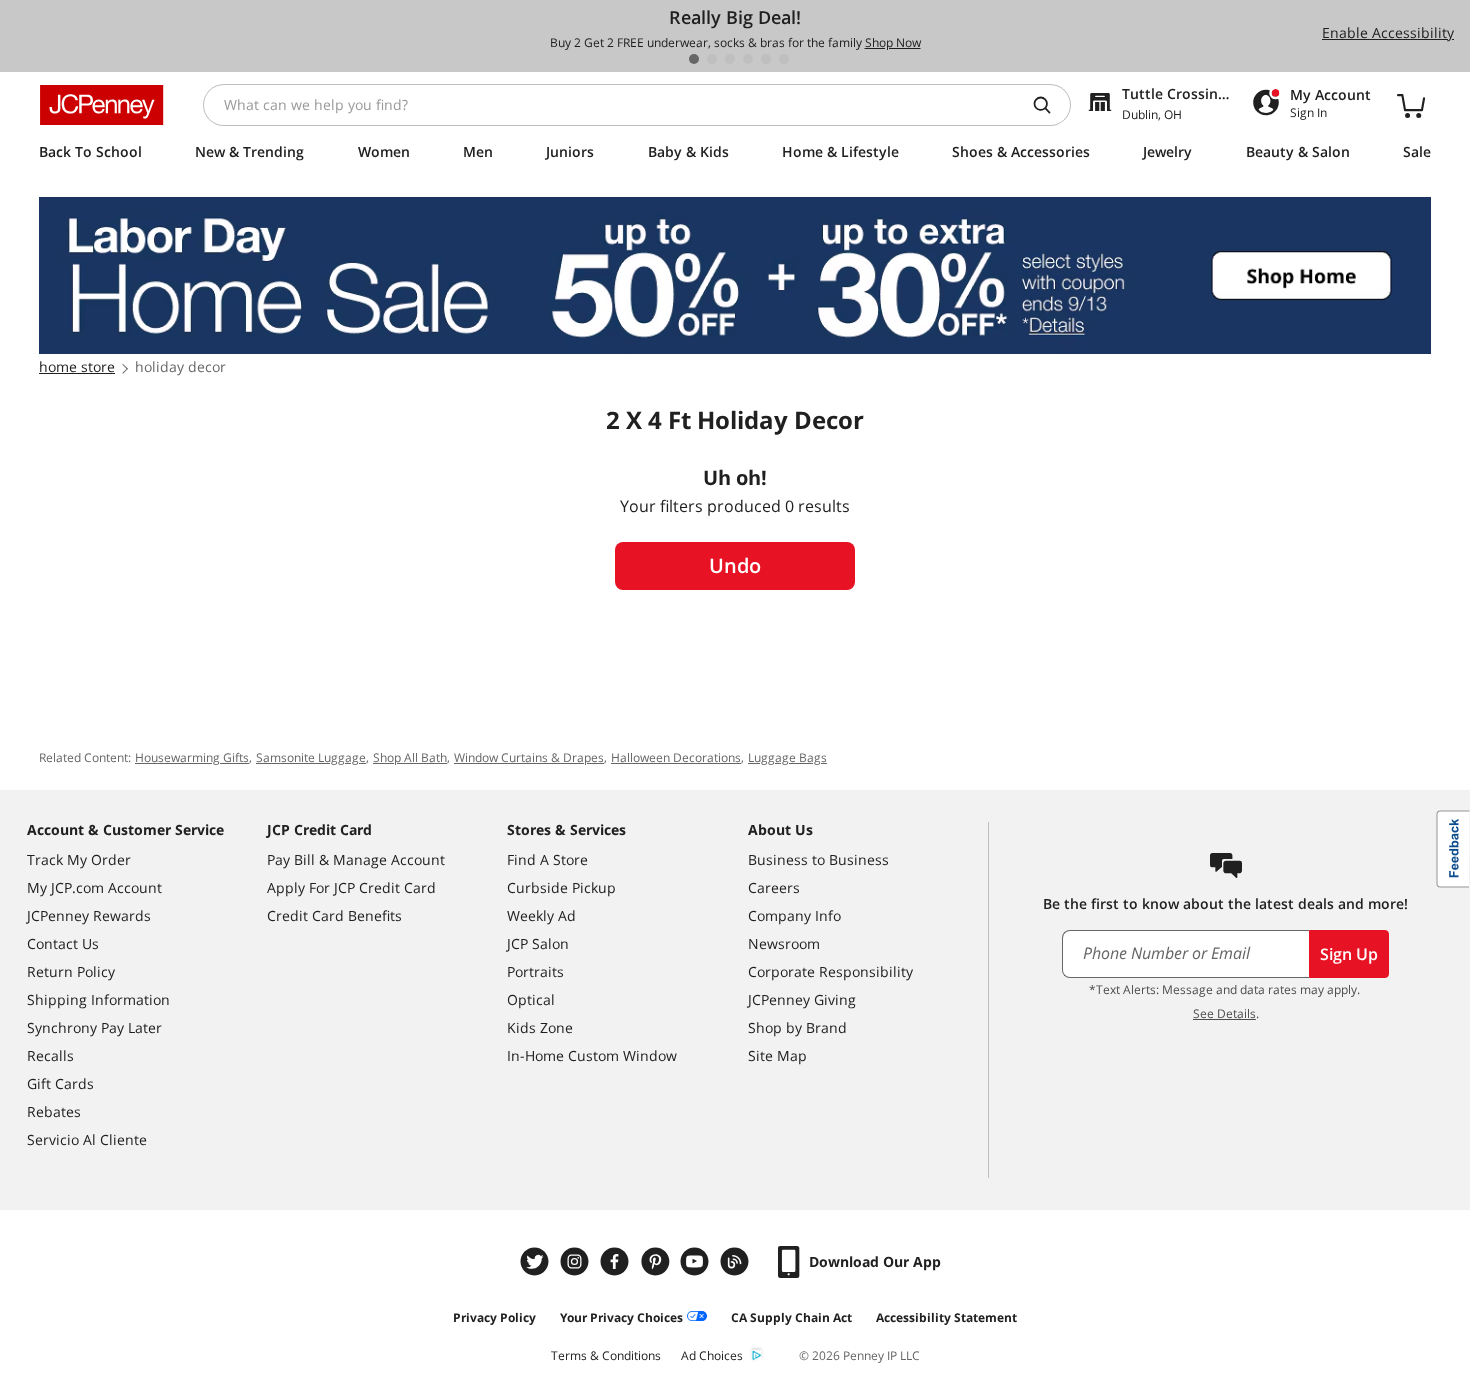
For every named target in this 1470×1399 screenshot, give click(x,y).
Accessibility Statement (946, 1317)
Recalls (50, 1055)
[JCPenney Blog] (737, 1261)
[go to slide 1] (694, 59)
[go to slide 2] (712, 59)
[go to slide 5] (766, 59)
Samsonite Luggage (311, 757)
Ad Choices (712, 1355)
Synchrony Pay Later (94, 1027)
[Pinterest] (657, 1261)
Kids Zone (540, 1027)
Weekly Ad (541, 915)
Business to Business (818, 859)
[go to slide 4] (748, 59)
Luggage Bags (787, 757)
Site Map (777, 1055)
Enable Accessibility (1388, 32)
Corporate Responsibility (830, 971)
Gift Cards (60, 1083)
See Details (1224, 1013)
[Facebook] (617, 1261)
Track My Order (79, 859)
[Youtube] (697, 1261)
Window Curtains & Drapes (529, 757)
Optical (531, 999)
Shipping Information (98, 999)
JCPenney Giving (802, 999)
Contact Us (63, 943)
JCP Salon (538, 943)
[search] (1050, 105)
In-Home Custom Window (592, 1055)
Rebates (54, 1111)
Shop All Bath (410, 757)
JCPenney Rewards (89, 915)
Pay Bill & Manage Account (356, 859)
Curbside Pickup (561, 887)
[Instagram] (577, 1261)
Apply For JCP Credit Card (351, 887)
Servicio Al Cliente (87, 1139)
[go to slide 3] (730, 59)
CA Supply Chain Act (791, 1317)
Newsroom (784, 943)
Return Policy (71, 971)
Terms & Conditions (606, 1355)
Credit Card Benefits (334, 915)
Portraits (535, 971)
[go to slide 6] (784, 59)
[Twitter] (537, 1261)
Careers (774, 887)
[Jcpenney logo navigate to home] (101, 105)
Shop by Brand (797, 1027)
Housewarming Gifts (192, 757)
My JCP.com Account (94, 887)
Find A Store (547, 859)
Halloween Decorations (676, 757)
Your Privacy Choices (621, 1317)
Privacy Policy (494, 1317)
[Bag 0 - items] (1411, 105)
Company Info (794, 915)
